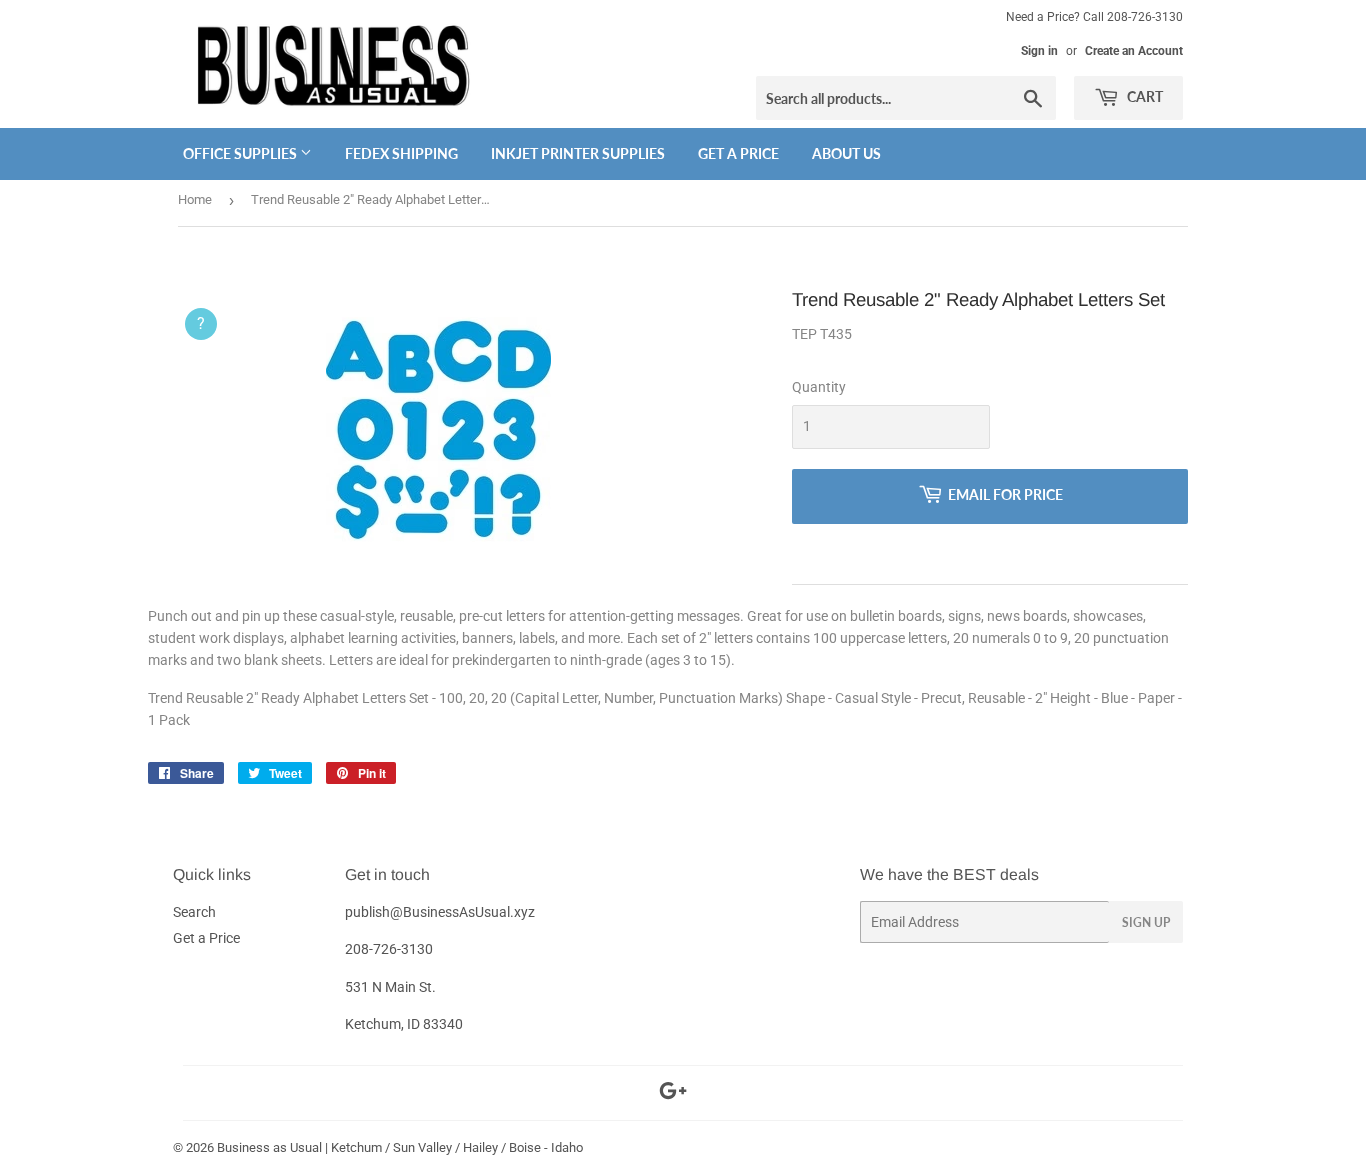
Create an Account (1134, 51)
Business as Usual (269, 1147)
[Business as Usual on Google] (673, 1094)
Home (195, 199)
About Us (846, 153)
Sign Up (1146, 922)
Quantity (819, 387)
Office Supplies (241, 153)
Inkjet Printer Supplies (578, 153)
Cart (1143, 96)
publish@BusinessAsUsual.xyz (440, 912)
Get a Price (738, 153)
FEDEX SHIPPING (401, 153)
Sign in (1039, 51)
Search (194, 912)
